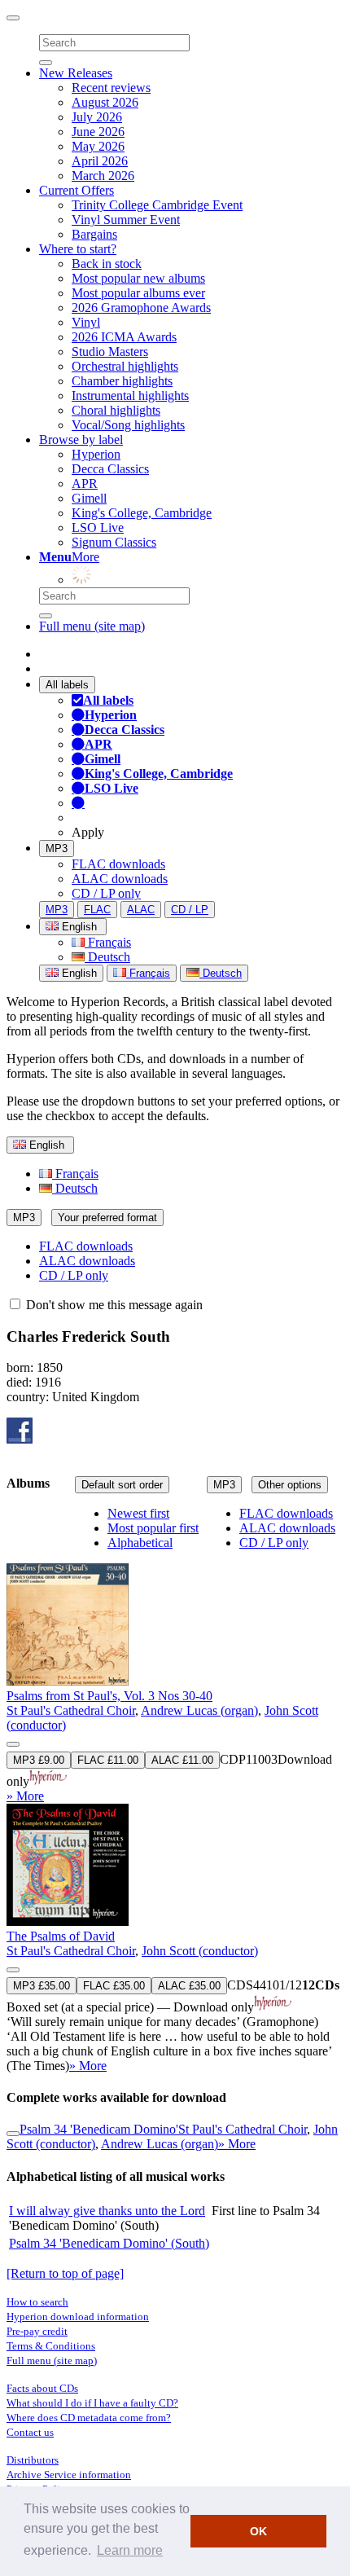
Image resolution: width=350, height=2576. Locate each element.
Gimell (89, 498)
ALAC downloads (120, 879)
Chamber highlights (122, 381)
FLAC (97, 910)
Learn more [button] (130, 2550)
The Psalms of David (61, 1936)
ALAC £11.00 (182, 1760)
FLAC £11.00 (108, 1760)
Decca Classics (110, 469)
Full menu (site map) (92, 626)
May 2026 (98, 146)
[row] (175, 1656)
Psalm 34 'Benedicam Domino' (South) (109, 2243)
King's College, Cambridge (142, 513)
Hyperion (96, 454)
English (78, 973)
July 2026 (97, 117)
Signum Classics (114, 542)
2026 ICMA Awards (124, 337)
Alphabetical (140, 1543)
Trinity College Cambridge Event (157, 205)
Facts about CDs (42, 2388)
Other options (290, 1485)
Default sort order (122, 1485)
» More (25, 1796)
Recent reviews (111, 88)
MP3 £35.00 (42, 1986)
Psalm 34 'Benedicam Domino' (99, 2129)
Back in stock (107, 264)
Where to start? (78, 249)
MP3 (57, 848)
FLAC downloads (118, 864)
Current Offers (77, 190)
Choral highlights (116, 410)
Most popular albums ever (138, 293)
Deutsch (107, 957)
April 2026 (100, 161)
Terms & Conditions (51, 2346)
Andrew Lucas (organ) (199, 1710)
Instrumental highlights (130, 396)
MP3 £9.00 (39, 1760)
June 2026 (98, 132)
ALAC (141, 910)
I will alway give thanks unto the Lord (107, 2211)
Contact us (30, 2432)
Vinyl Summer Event (126, 220)
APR (85, 484)
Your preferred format (107, 1218)
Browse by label (81, 440)
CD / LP (190, 910)
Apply (88, 832)
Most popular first (153, 1528)
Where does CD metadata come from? (89, 2418)
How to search (37, 2302)
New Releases (76, 73)
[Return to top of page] (65, 2273)
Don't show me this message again (113, 1305)
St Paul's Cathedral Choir (71, 1710)
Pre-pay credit (37, 2331)
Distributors (33, 2460)
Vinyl (86, 322)
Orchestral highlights (125, 366)
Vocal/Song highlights (128, 425)
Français (108, 942)
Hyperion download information (78, 2317)
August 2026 (105, 102)
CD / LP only (106, 893)
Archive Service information (69, 2475)
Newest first (138, 1513)
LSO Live (98, 528)
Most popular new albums (138, 278)
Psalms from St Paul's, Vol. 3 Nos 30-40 (109, 1696)
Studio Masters (110, 352)
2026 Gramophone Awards (141, 308)
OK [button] (258, 2531)
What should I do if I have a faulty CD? (92, 2403)
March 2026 (103, 176)
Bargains (94, 234)
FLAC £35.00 (114, 1986)
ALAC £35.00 (189, 1986)
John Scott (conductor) (200, 1951)
